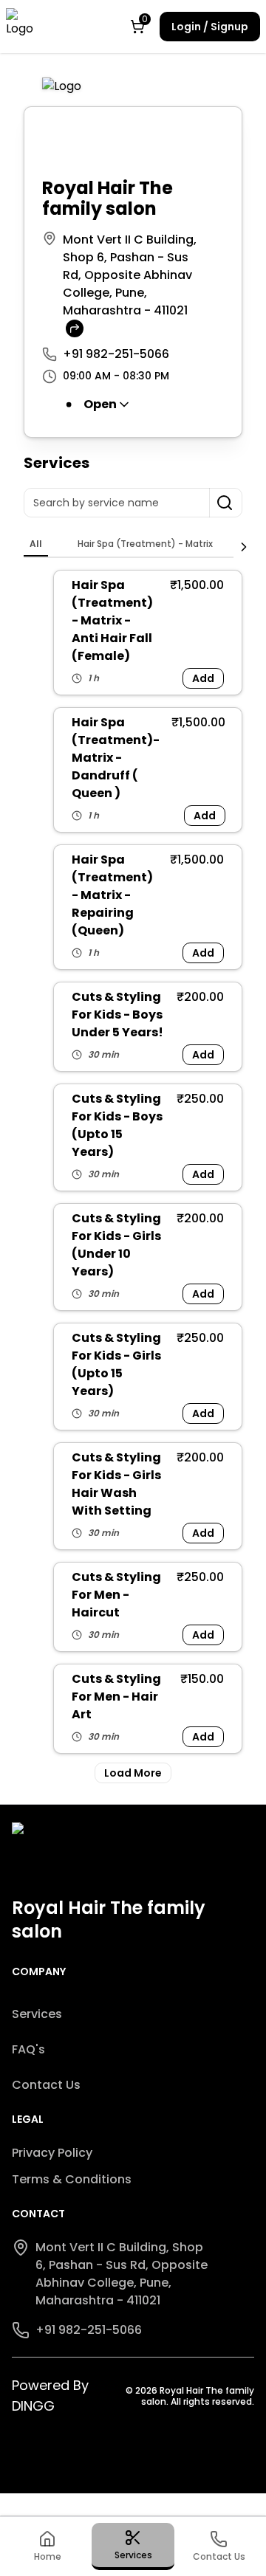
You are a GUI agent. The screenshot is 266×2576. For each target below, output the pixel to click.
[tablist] (129, 545)
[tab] (36, 544)
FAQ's (28, 2049)
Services (37, 2014)
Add (203, 678)
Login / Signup (210, 27)
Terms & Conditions (72, 2179)
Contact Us (46, 2085)
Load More (133, 1773)
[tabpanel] (133, 1177)
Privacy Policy (52, 2153)
